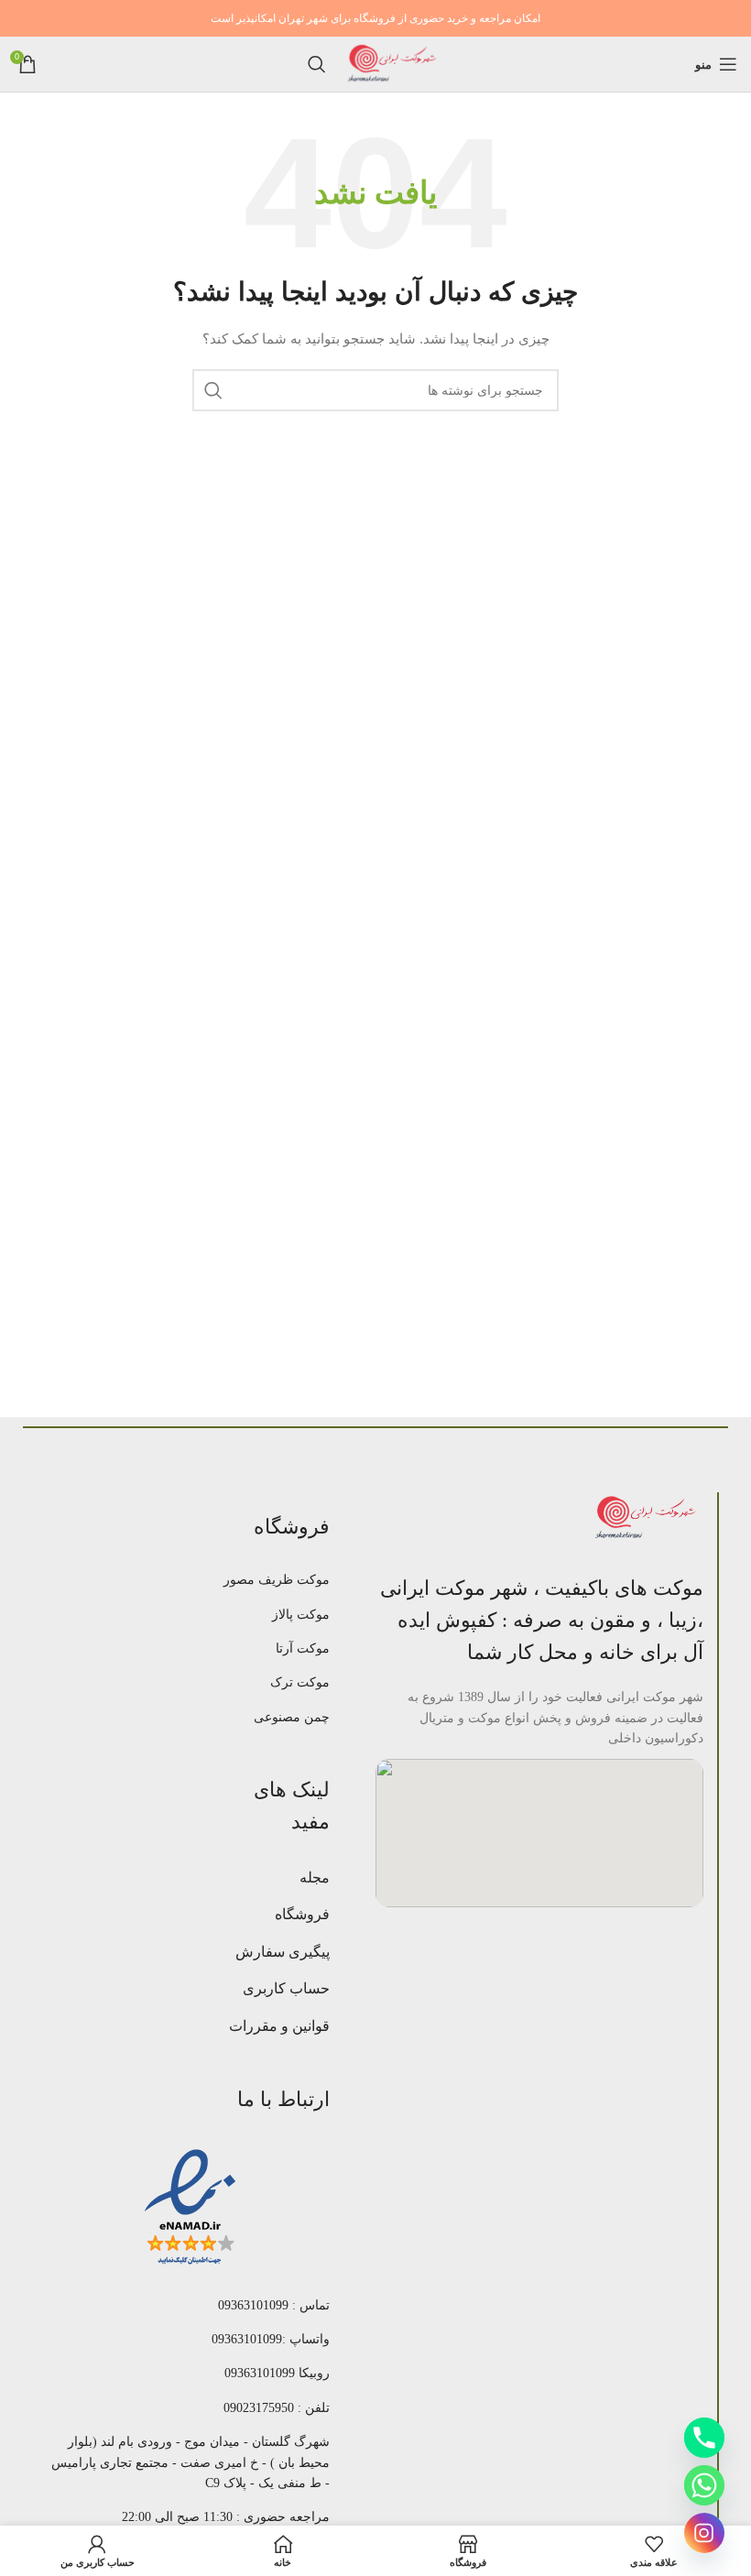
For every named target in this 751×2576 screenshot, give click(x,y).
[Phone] (704, 2438)
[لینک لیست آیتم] (271, 1580)
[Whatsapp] (704, 2485)
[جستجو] (317, 64)
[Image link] (648, 1517)
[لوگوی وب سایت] (393, 63)
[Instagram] (704, 2533)
